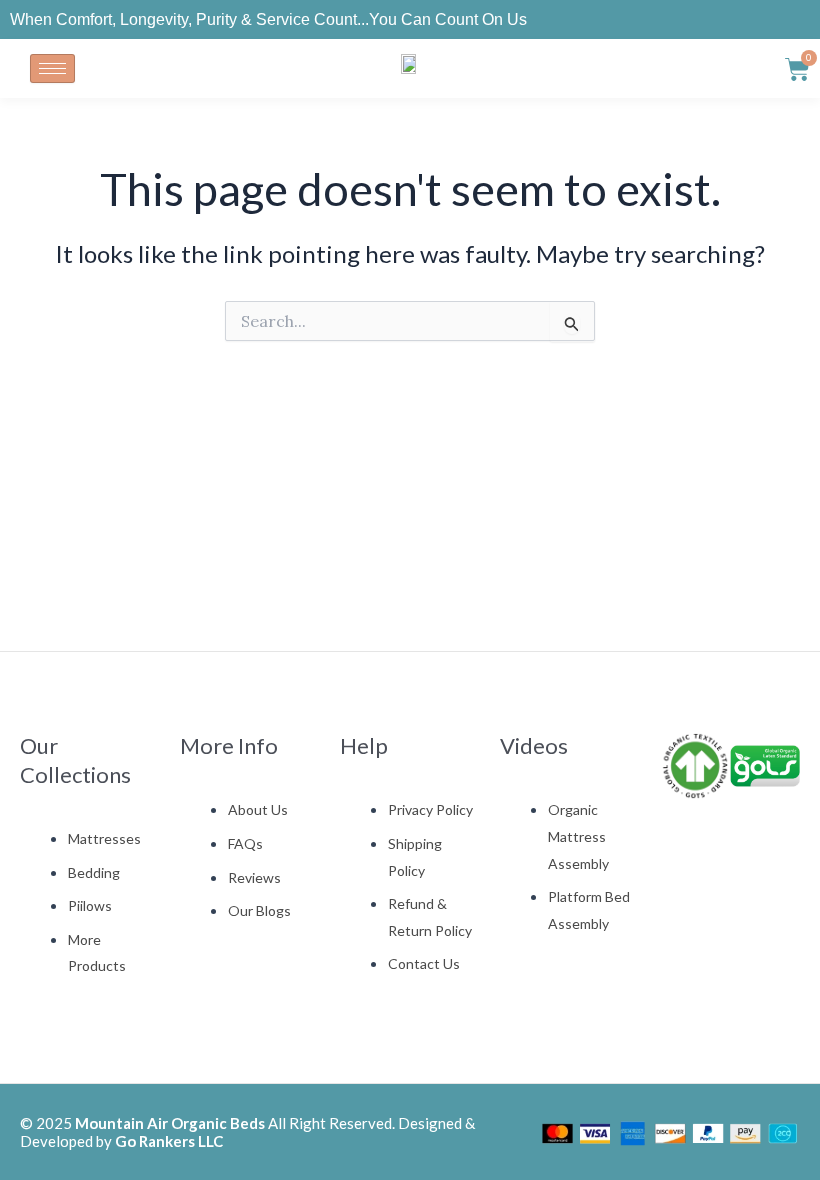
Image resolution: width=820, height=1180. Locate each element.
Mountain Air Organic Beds (170, 1123)
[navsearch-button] (750, 64)
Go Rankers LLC (169, 1141)
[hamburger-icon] (52, 68)
